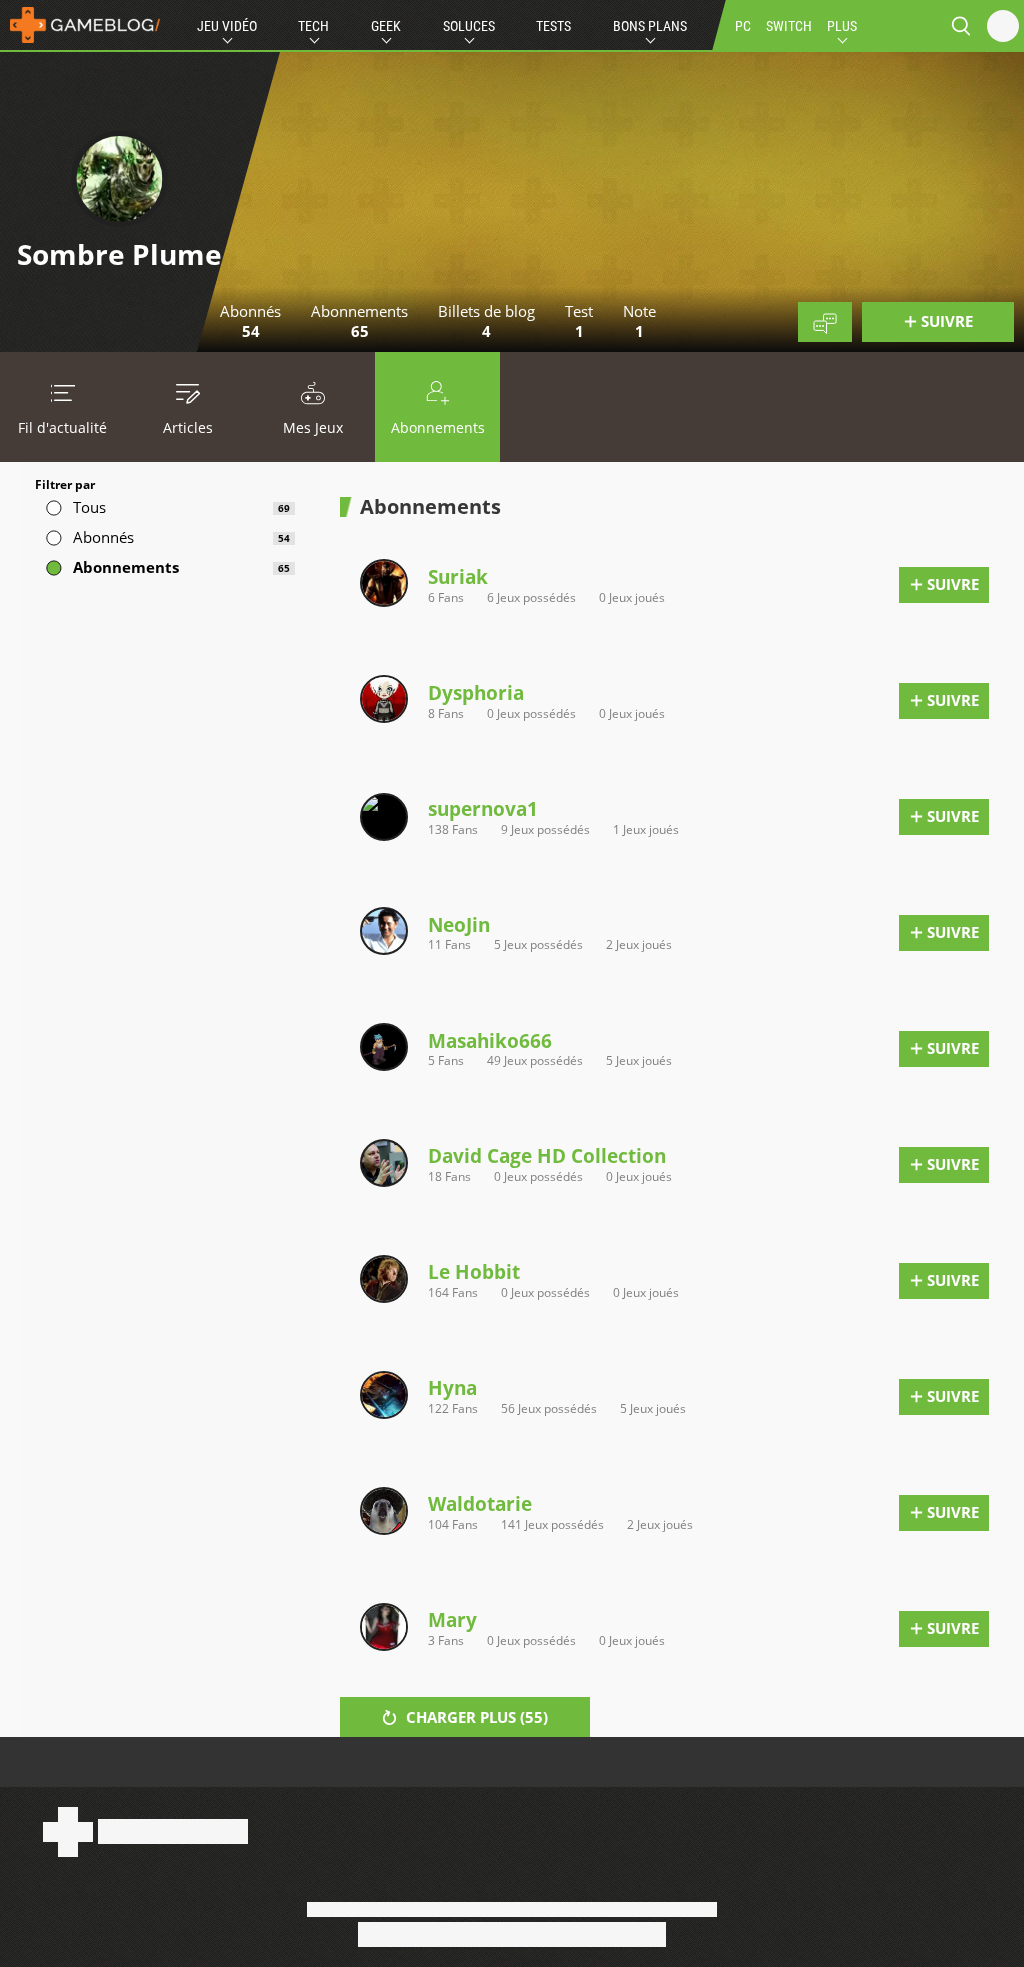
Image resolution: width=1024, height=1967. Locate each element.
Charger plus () (475, 1717)
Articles (188, 427)
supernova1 (483, 808)
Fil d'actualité (62, 427)
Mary (452, 1619)
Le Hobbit (474, 1271)
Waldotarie (480, 1503)
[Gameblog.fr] (80, 25)
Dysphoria (476, 692)
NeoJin (459, 924)
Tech (313, 26)
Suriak (458, 576)
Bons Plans (650, 26)
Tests (553, 26)
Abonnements (438, 427)
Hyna (452, 1387)
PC (743, 26)
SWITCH (789, 26)
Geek (386, 26)
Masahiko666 (490, 1040)
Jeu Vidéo (227, 26)
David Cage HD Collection (547, 1155)
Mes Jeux (313, 427)
